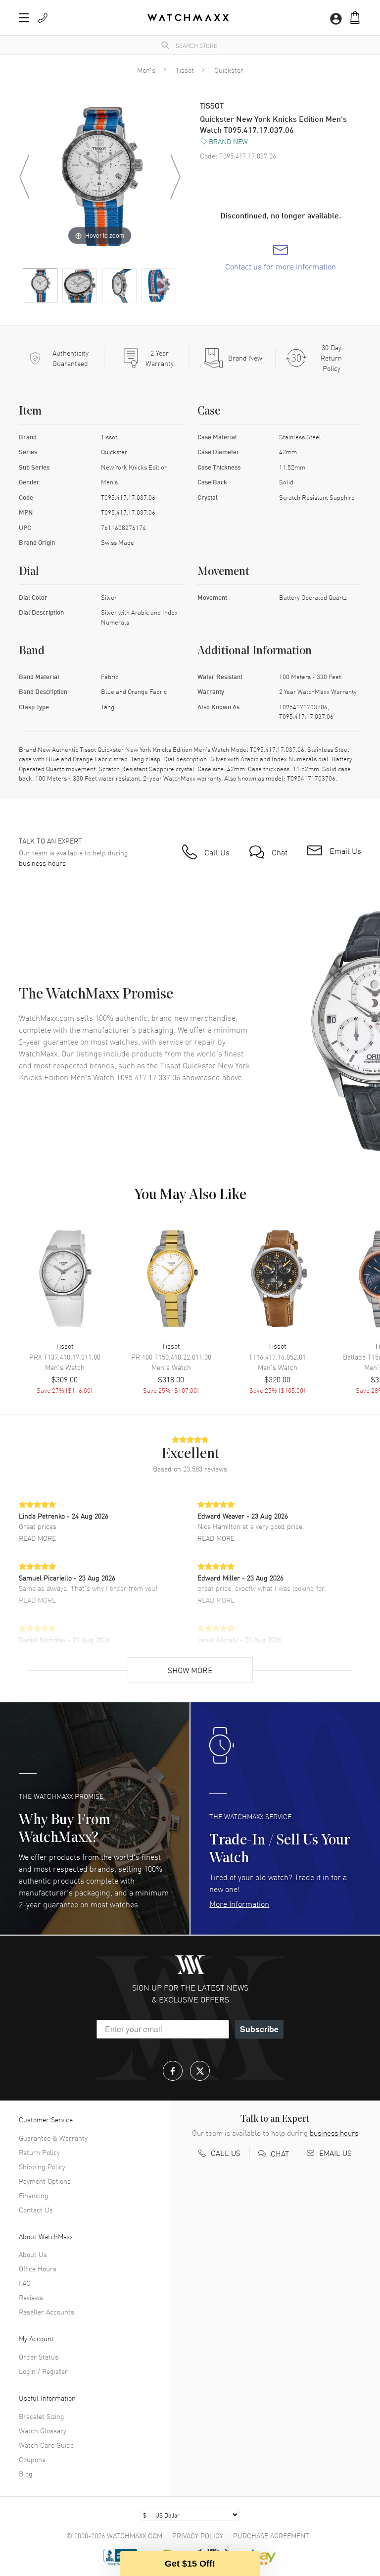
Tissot (185, 70)
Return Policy (39, 2152)
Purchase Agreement (271, 2535)
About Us (33, 2254)
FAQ (25, 2283)
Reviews (31, 2297)
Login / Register (43, 2371)
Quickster (229, 70)
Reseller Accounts (47, 2312)
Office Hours (38, 2268)
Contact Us (36, 2209)
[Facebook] (173, 2071)
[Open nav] (24, 18)
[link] (281, 258)
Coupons (32, 2459)
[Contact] (43, 18)
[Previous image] (24, 177)
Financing (34, 2195)
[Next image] (175, 177)
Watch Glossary (43, 2430)
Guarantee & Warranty (53, 2138)
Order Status (39, 2357)
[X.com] (200, 2071)
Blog (26, 2473)
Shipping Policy (42, 2166)
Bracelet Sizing (42, 2416)
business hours (42, 863)
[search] (165, 45)
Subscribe (259, 2029)
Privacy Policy (198, 2535)
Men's (146, 70)
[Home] (188, 18)
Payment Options (45, 2181)
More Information (239, 1903)
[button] (355, 18)
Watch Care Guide (46, 2445)
